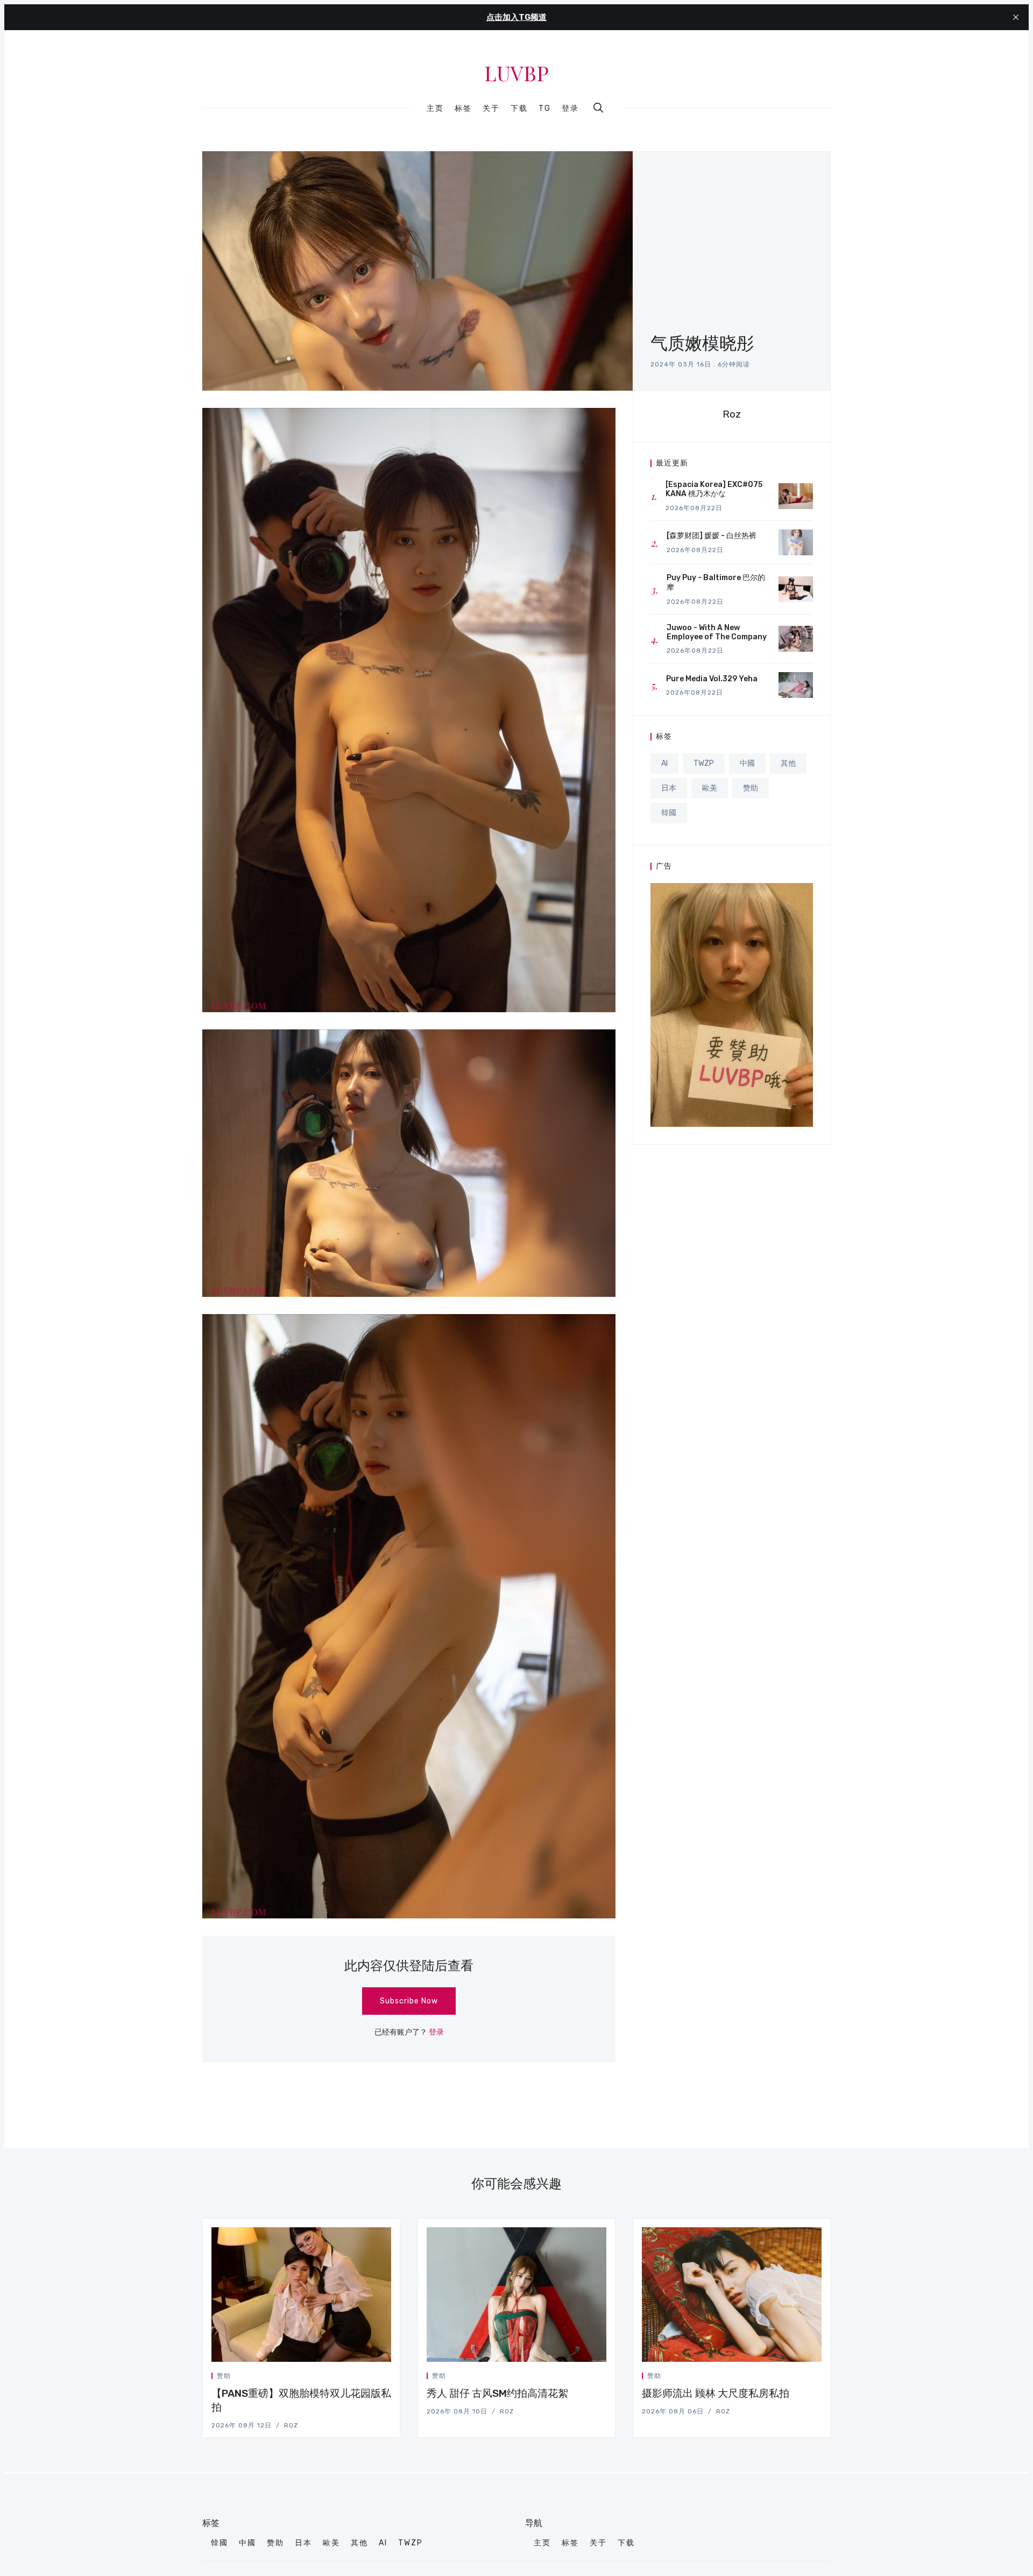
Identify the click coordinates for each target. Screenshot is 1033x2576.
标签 (463, 109)
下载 (519, 109)
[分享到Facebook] (363, 2378)
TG (545, 109)
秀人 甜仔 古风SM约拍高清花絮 (497, 2393)
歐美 (710, 788)
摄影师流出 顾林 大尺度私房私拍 (716, 2393)
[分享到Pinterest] (388, 2378)
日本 (669, 788)
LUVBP (516, 73)
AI (664, 763)
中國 (747, 763)
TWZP (704, 763)
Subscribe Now (409, 2001)
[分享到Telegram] (376, 2378)
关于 (491, 109)
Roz (732, 414)
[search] (598, 108)
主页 (435, 109)
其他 (788, 763)
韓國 (669, 813)
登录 (570, 108)
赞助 (751, 788)
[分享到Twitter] (350, 2378)
